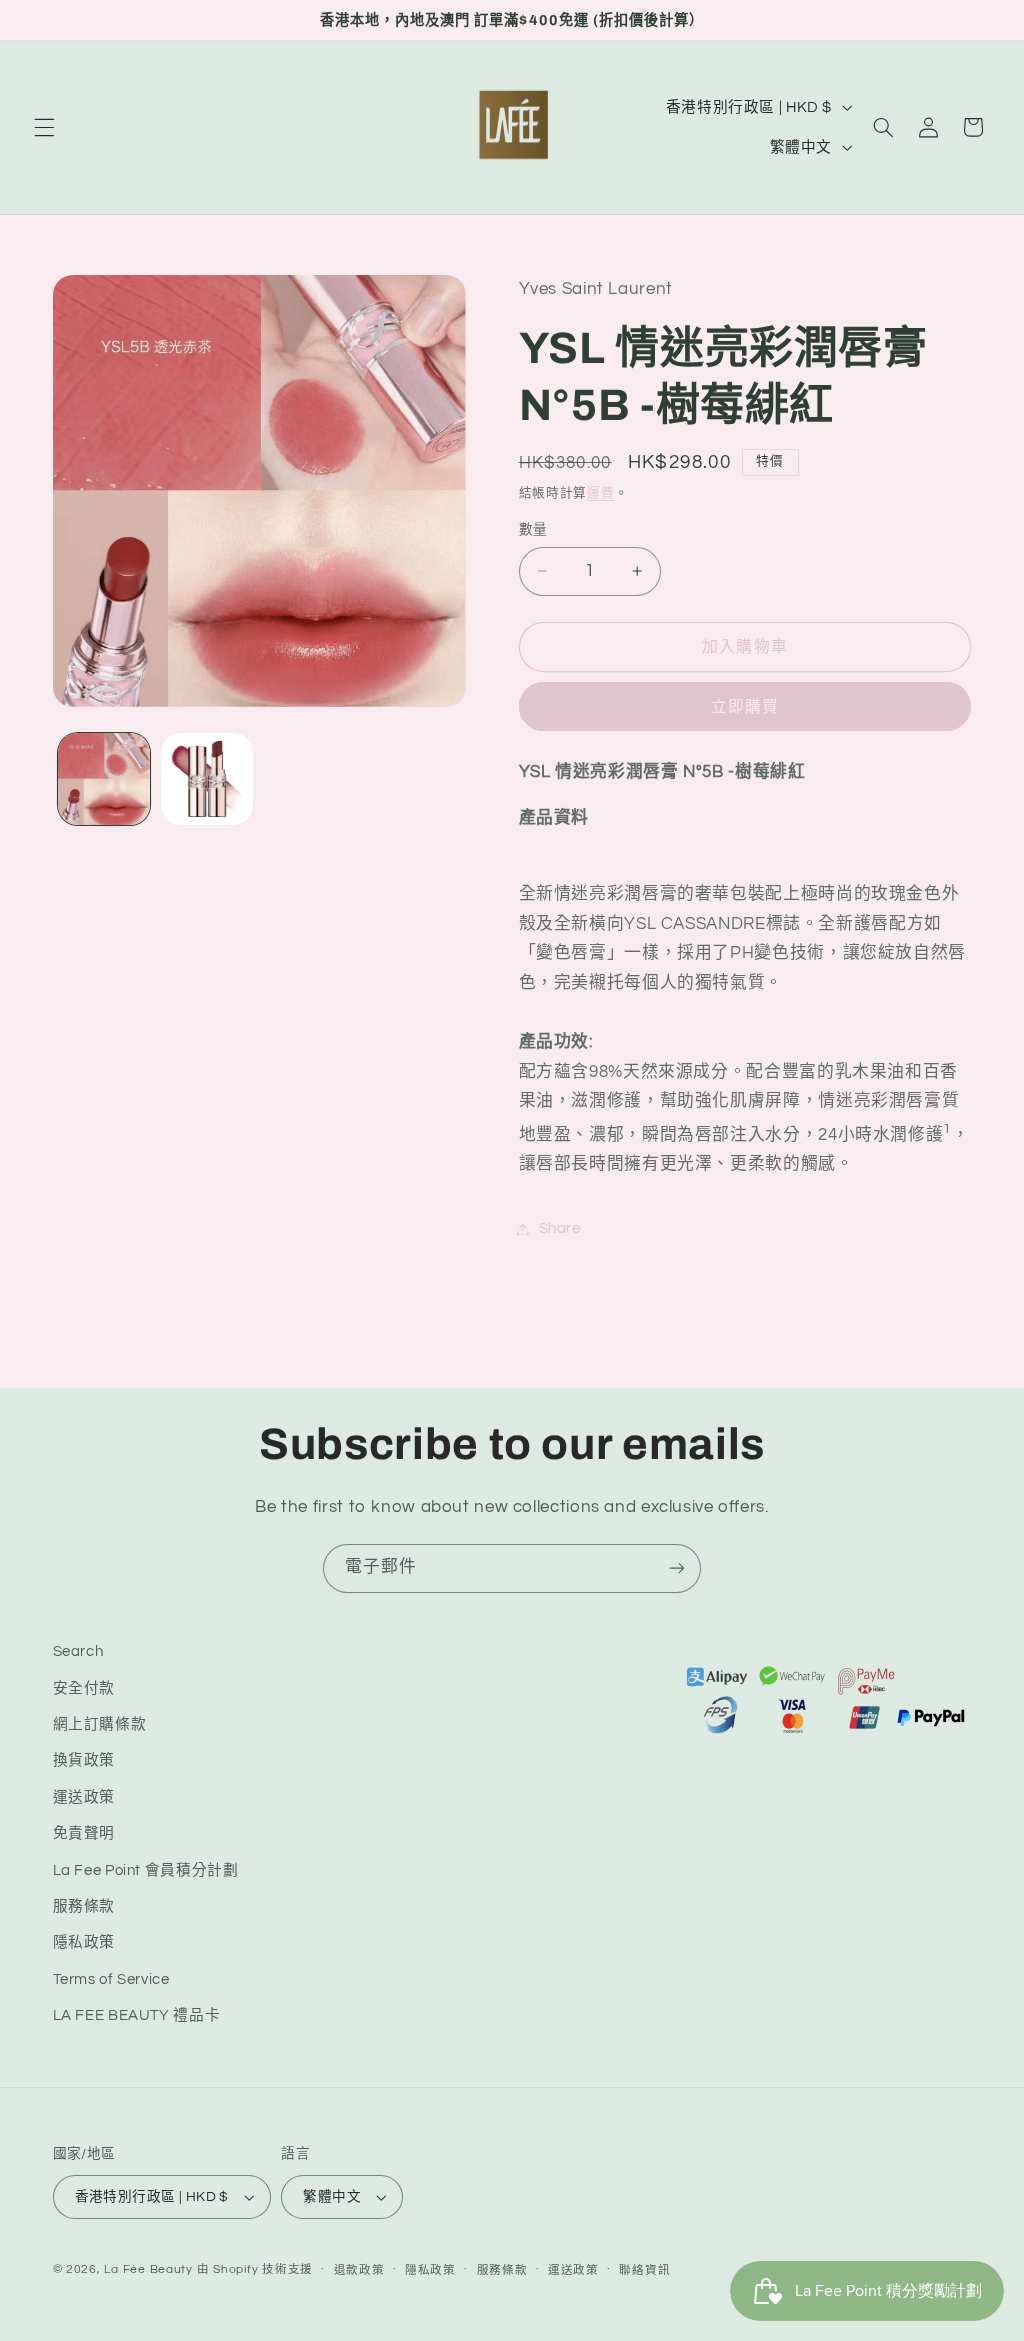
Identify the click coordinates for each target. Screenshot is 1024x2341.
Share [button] (560, 1228)
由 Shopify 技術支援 (255, 2269)
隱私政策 (84, 1942)
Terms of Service (111, 1979)
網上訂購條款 (100, 1724)
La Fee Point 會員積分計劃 (146, 1870)
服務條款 (84, 1906)
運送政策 (84, 1797)
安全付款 (84, 1688)
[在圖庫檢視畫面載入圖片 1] (104, 779)
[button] (44, 127)
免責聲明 (84, 1833)
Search (78, 1651)
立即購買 (745, 707)
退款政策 (359, 2270)
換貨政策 (84, 1760)
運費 (600, 493)
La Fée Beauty (148, 2269)
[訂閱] (677, 1568)
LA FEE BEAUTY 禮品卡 (137, 2015)
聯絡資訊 (644, 2270)
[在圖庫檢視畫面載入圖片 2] (207, 779)
